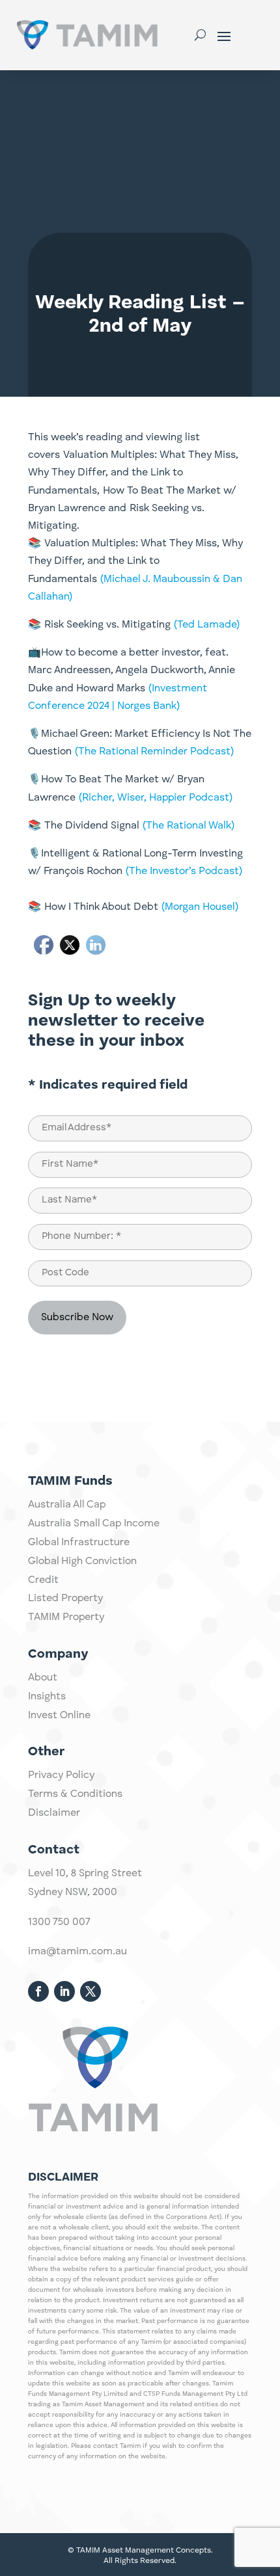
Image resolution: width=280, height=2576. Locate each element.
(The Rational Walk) (189, 826)
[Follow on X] (91, 1991)
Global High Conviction (82, 1561)
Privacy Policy (61, 1775)
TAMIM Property (66, 1617)
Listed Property (65, 1599)
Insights (47, 1697)
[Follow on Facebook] (38, 1991)
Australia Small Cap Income (94, 1524)
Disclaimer (54, 1813)
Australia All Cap (67, 1505)
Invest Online (59, 1716)
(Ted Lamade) (207, 625)
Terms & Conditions (75, 1794)
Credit (43, 1580)
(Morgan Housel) (200, 907)
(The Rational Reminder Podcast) (154, 752)
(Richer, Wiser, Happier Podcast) (156, 798)
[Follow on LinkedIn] (64, 1991)
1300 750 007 (59, 1922)
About (43, 1678)
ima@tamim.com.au (77, 1952)
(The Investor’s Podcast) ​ (184, 871)
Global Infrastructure (79, 1543)
